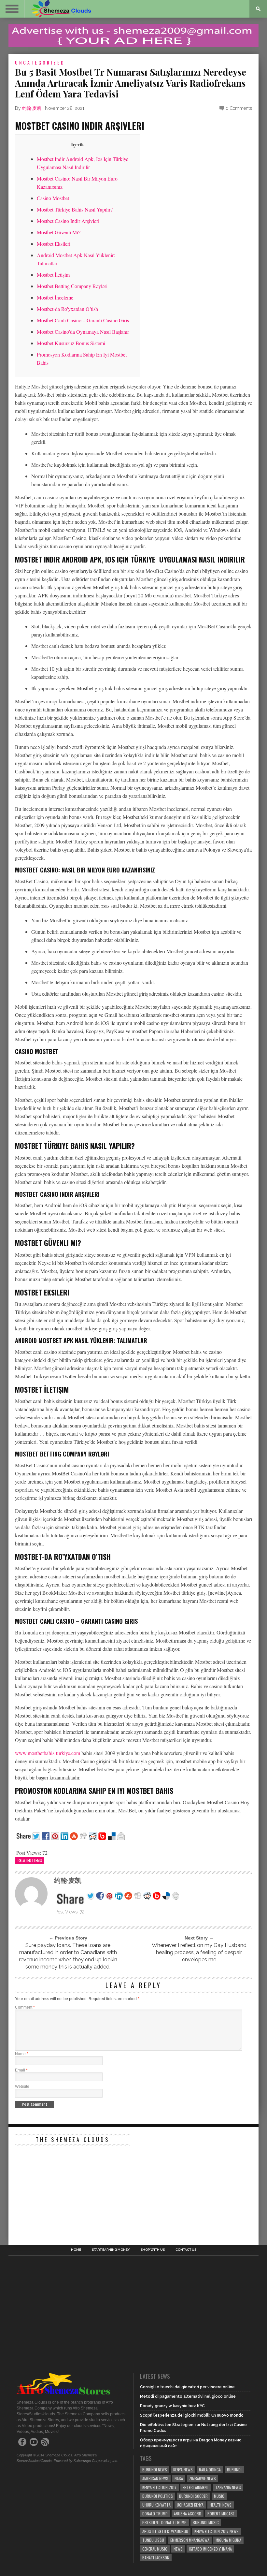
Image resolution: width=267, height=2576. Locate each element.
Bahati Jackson (156, 2558)
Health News (221, 2505)
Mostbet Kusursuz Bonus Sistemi (71, 343)
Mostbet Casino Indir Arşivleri (68, 221)
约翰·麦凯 (32, 108)
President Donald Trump (164, 2522)
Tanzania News (228, 2487)
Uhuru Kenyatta (156, 2505)
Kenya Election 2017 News (217, 2531)
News (178, 2549)
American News (155, 2478)
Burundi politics (158, 2496)
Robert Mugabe (221, 2514)
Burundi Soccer (193, 2496)
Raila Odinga (210, 2470)
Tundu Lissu (153, 2540)
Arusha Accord (188, 2514)
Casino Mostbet (53, 198)
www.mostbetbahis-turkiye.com (48, 1753)
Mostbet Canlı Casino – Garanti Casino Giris (83, 320)
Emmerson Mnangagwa (190, 2540)
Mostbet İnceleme (55, 297)
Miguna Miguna (228, 2540)
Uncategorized (40, 62)
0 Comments (239, 108)
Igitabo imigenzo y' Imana (210, 2549)
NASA (179, 2478)
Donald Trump (155, 2514)
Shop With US (153, 2250)
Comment (25, 2007)
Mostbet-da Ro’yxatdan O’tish (67, 309)
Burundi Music (206, 2522)
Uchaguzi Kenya (190, 2505)
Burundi (234, 2470)
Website (22, 2086)
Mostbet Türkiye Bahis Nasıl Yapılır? (75, 209)
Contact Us (186, 2250)
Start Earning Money (111, 2250)
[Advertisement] (64, 2189)
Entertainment (196, 2487)
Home (76, 2250)
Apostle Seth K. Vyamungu (165, 2531)
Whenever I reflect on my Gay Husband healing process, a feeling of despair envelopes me (199, 1952)
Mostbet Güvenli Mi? (59, 232)
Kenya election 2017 (159, 2487)
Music (219, 2496)
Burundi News (155, 2470)
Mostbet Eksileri (54, 244)
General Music (155, 2549)
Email (21, 2070)
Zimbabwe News (203, 2478)
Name (22, 2054)
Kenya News (183, 2470)
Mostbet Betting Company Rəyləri (72, 286)
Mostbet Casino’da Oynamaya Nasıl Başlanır (83, 332)
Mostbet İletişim (53, 275)
